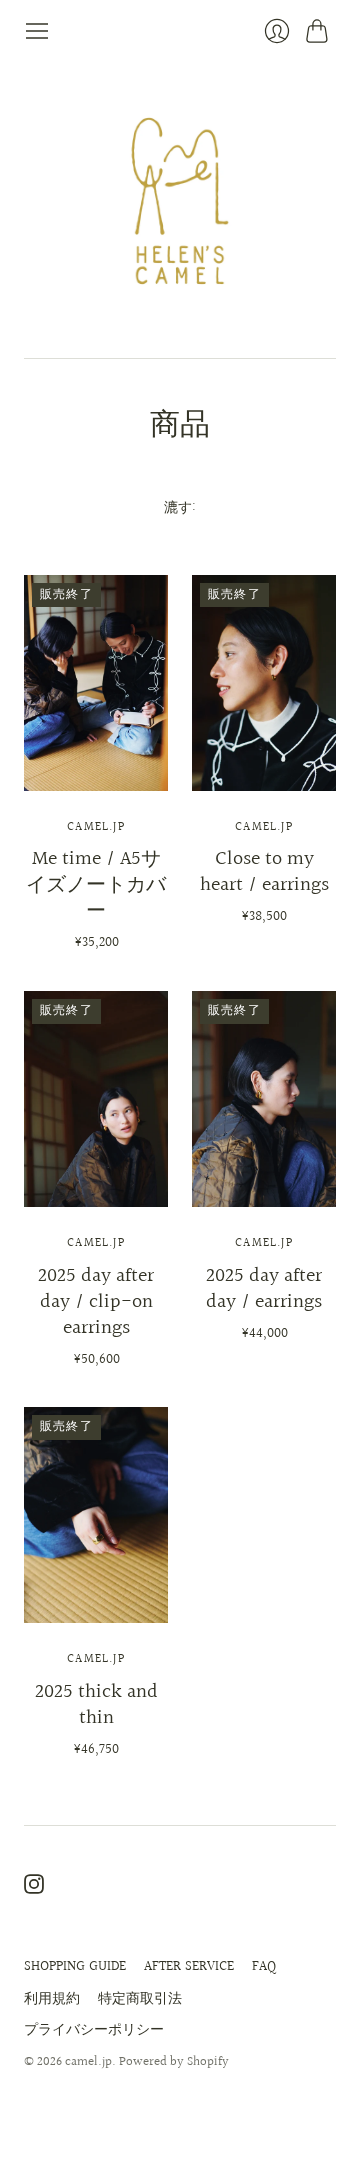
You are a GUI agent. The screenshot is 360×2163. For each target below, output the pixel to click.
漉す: (180, 509)
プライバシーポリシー (94, 2030)
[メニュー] (37, 31)
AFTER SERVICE (189, 1967)
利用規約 (52, 1999)
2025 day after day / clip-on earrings (96, 1302)
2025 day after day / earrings (264, 1289)
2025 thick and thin (96, 1705)
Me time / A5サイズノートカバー (96, 885)
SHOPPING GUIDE (75, 1967)
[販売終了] (96, 786)
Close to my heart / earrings (264, 872)
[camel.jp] (180, 201)
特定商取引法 (140, 1999)
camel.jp (96, 827)
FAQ (264, 1967)
